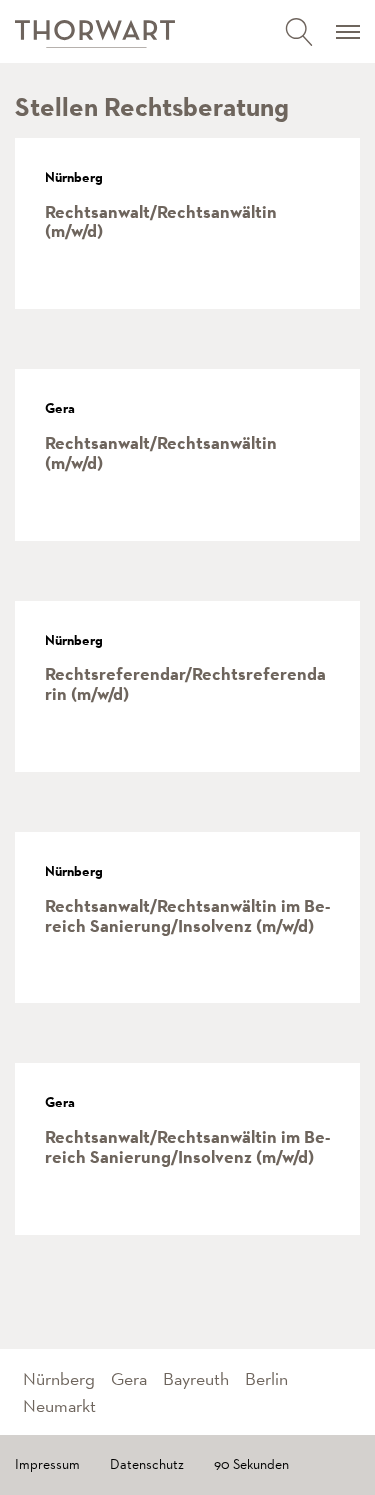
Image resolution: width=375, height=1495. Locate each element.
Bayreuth (196, 1378)
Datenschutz (147, 1464)
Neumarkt (59, 1405)
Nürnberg (59, 1378)
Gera (129, 1378)
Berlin (266, 1378)
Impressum (47, 1464)
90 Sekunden (251, 1464)
